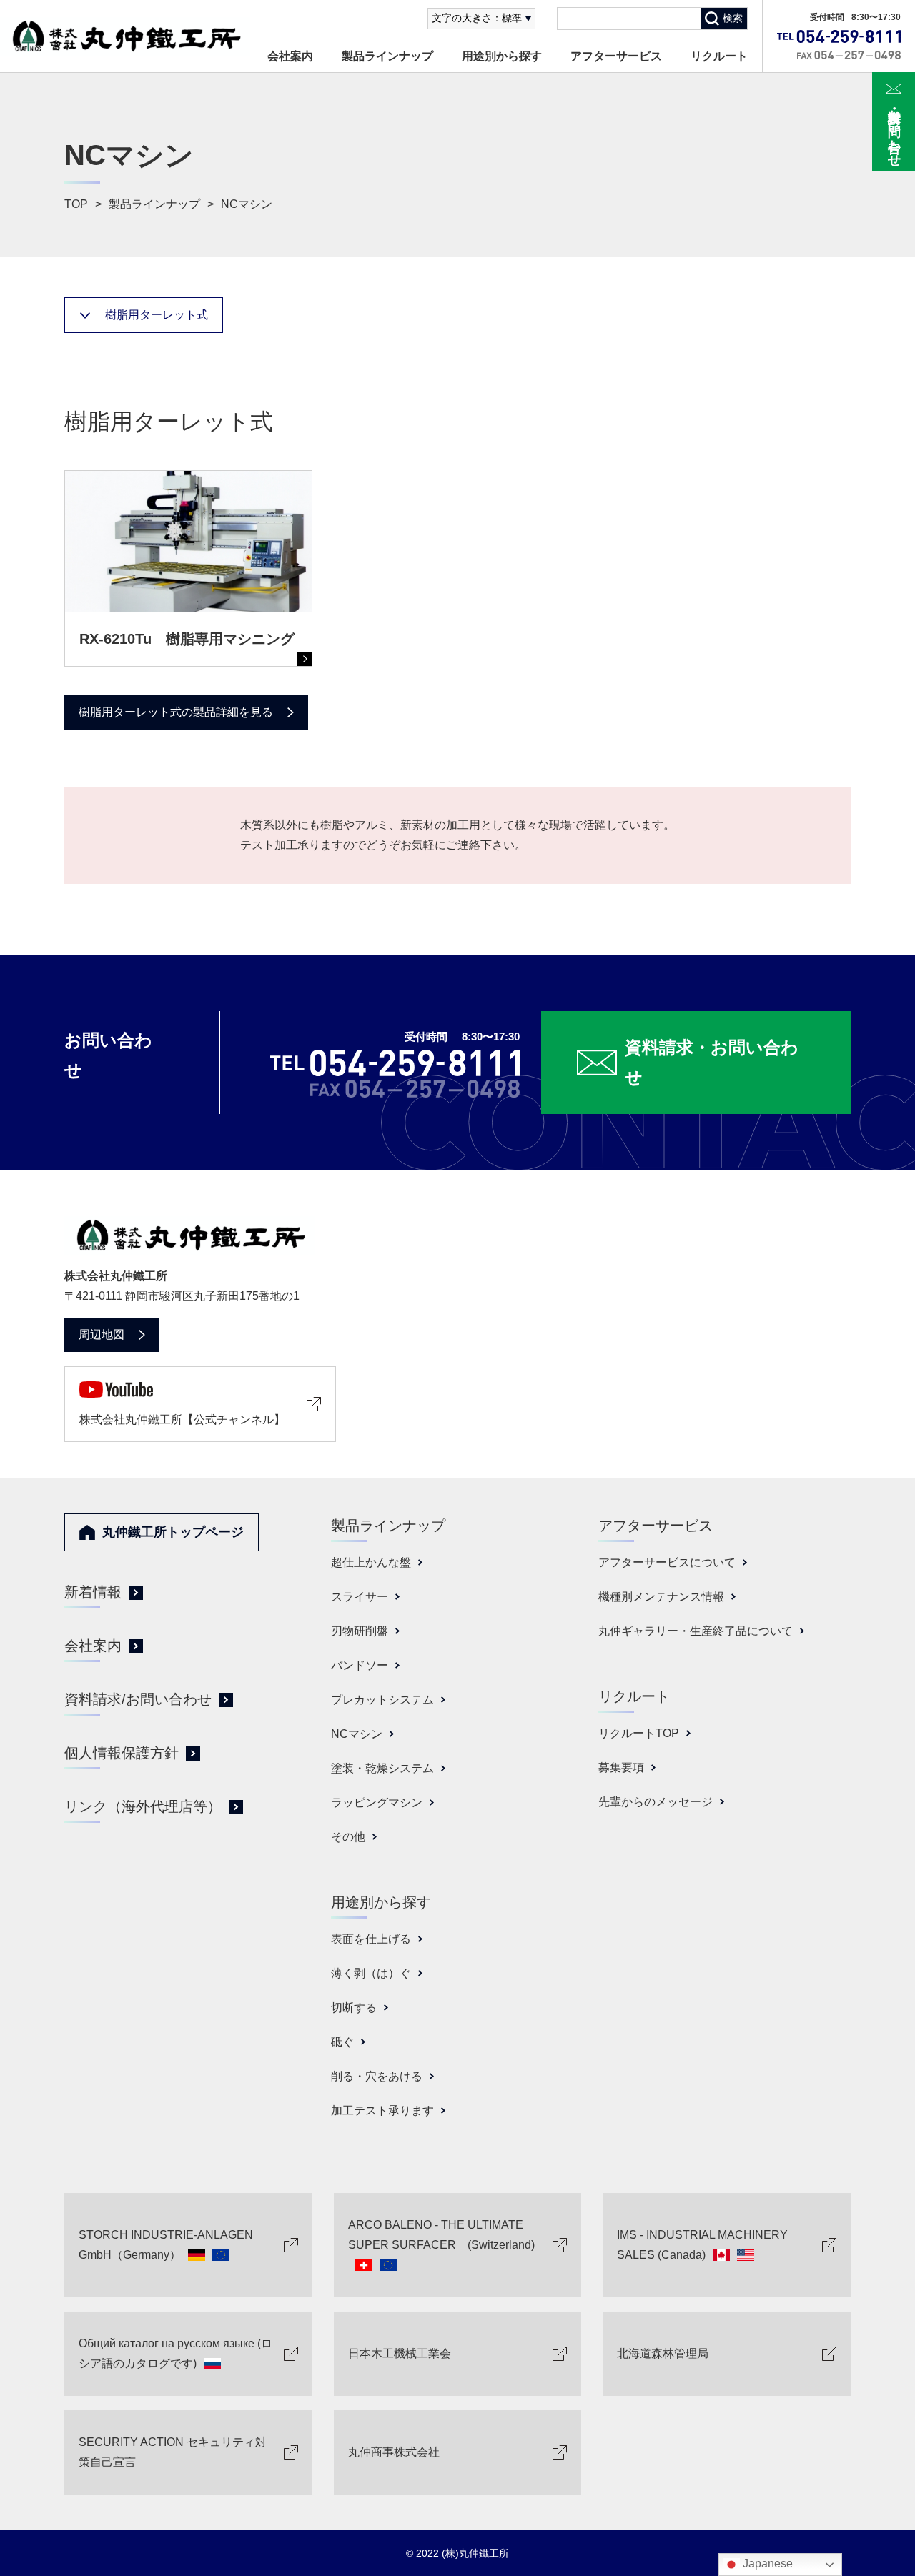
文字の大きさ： (477, 18)
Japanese (766, 2563)
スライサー (360, 1597)
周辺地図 (102, 1334)
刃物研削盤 (360, 1631)
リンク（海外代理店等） (143, 1806)
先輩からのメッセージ (656, 1802)
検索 (733, 18)
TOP (76, 204)
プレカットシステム (382, 1700)
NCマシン (357, 1734)
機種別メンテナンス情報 (661, 1597)
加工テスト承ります (382, 2110)
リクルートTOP (639, 1733)
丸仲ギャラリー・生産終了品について (696, 1631)
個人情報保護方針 (122, 1753)
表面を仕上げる (371, 1939)
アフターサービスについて (667, 1562)
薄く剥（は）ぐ (371, 1973)
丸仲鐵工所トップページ (173, 1532)
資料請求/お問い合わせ (138, 1699)
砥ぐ (342, 2042)
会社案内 (290, 56)
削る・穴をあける (377, 2076)
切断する (354, 2008)
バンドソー (360, 1665)
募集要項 (621, 1767)
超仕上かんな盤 (371, 1562)
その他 (348, 1837)
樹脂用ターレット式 (157, 315)
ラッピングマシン (377, 1802)
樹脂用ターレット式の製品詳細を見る (176, 712)
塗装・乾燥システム (382, 1768)
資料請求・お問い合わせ (894, 131)
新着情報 (93, 1592)
